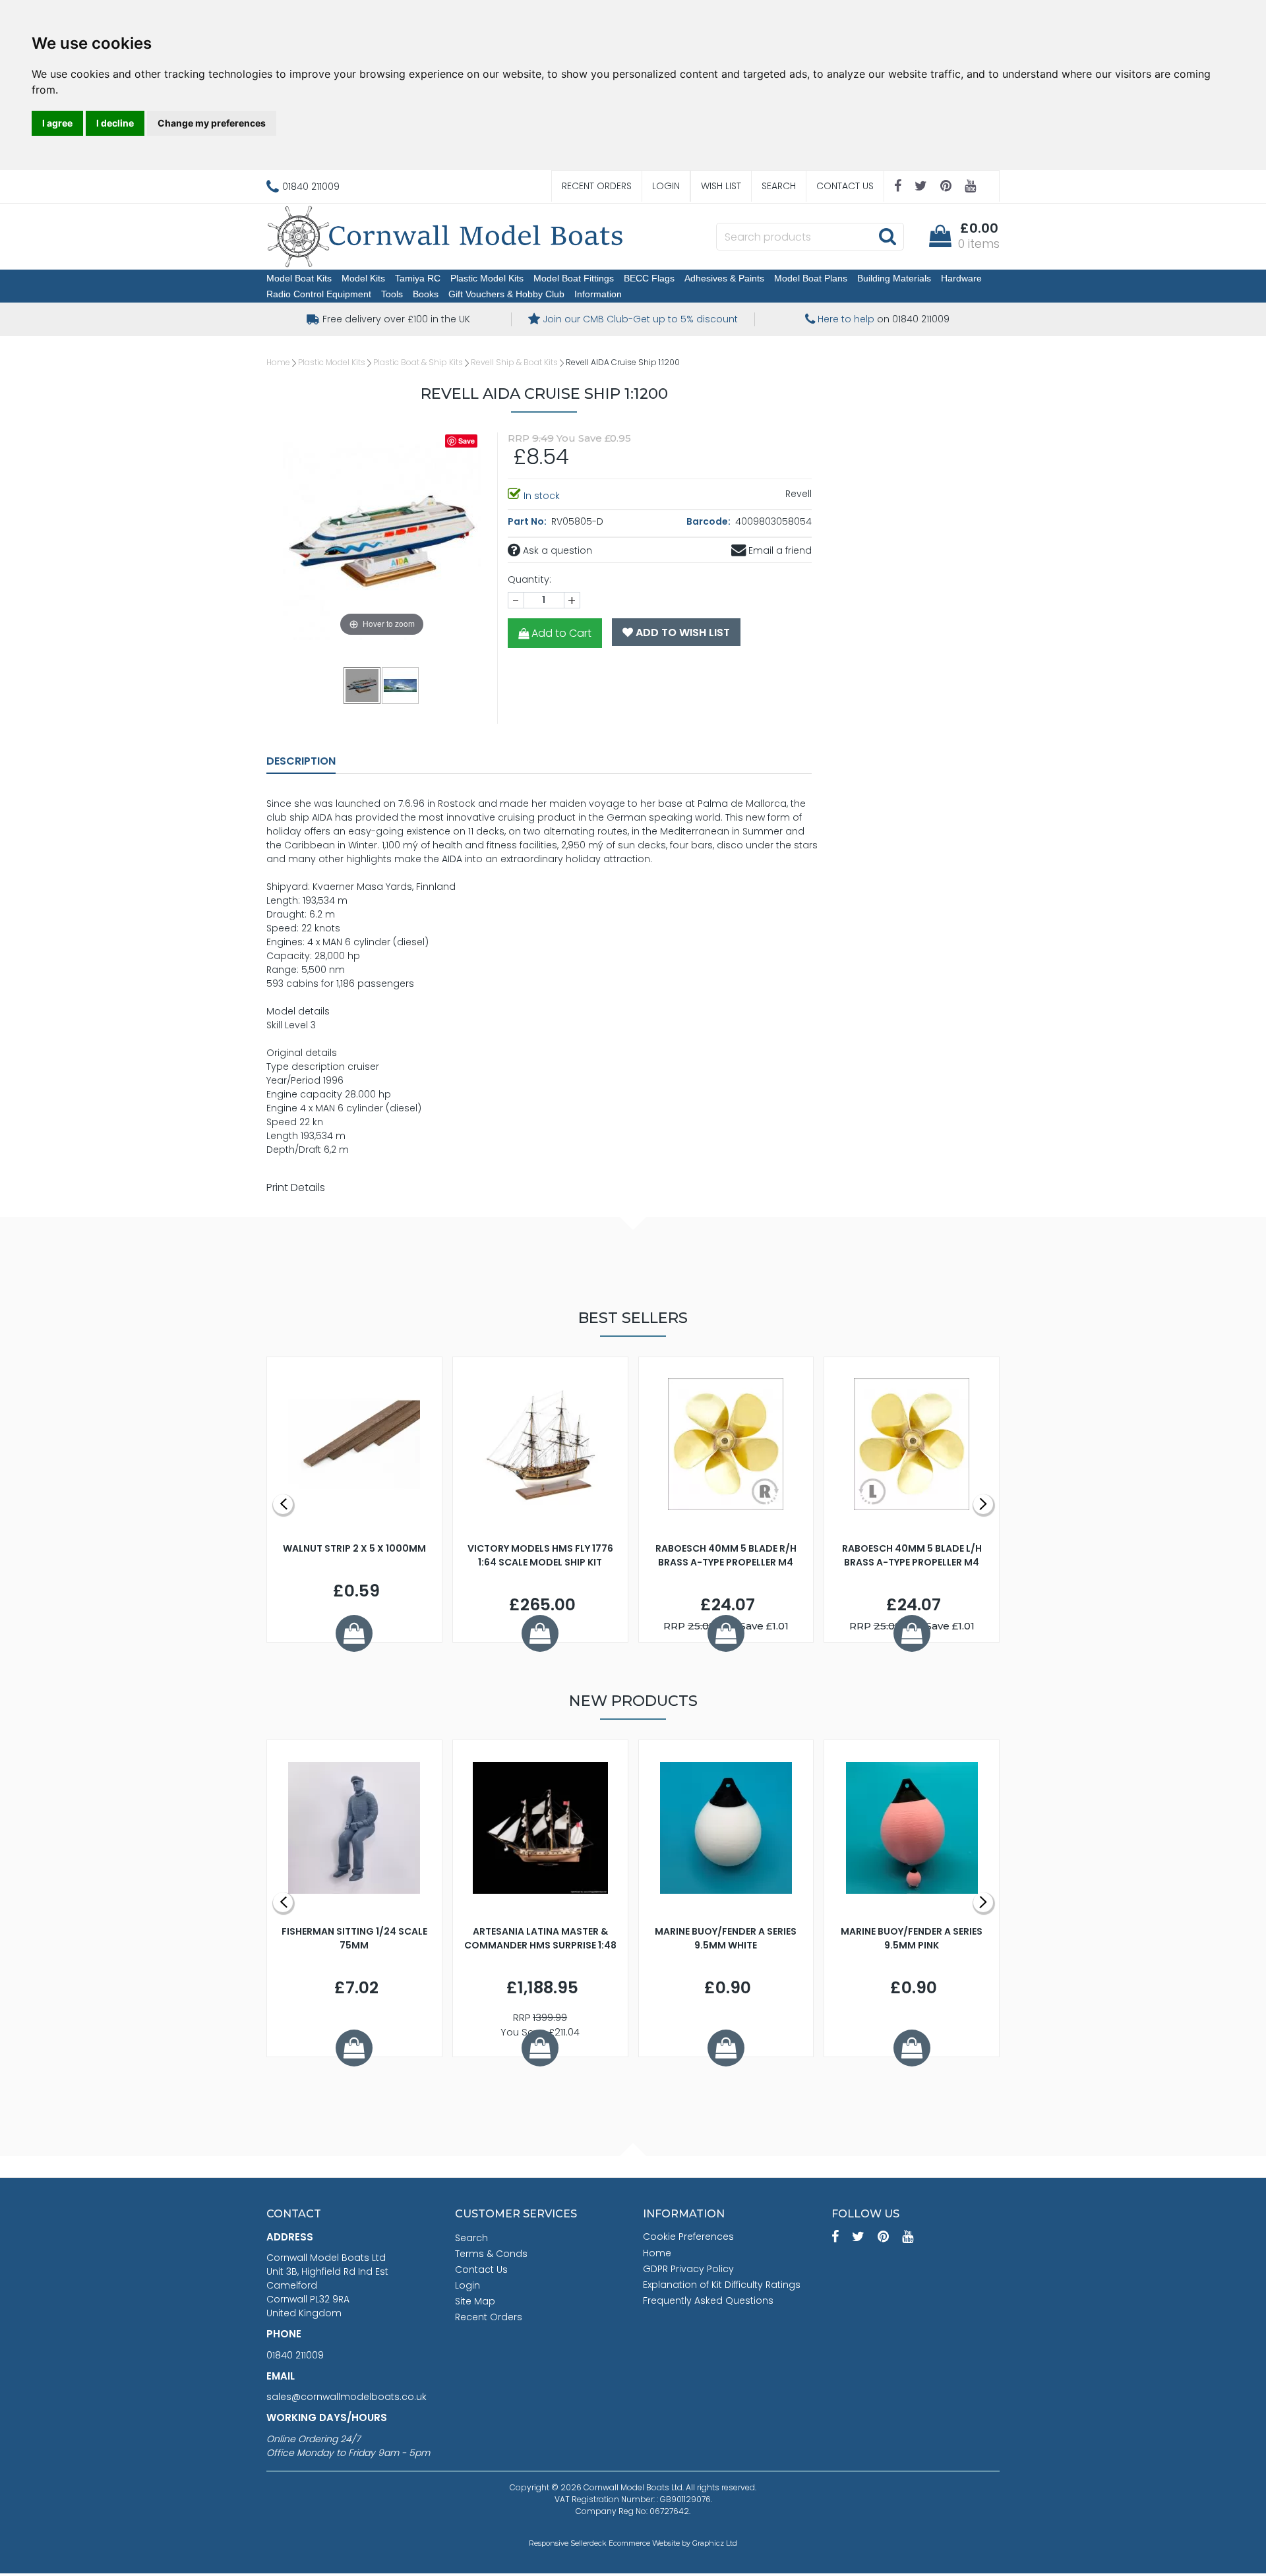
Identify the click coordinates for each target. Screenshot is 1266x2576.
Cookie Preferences (688, 2237)
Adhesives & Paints (724, 278)
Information (598, 294)
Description (301, 761)
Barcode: (709, 521)
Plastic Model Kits (487, 278)
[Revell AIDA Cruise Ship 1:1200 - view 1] (363, 685)
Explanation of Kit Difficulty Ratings (722, 2285)
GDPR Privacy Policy (688, 2269)
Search (779, 186)
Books (426, 294)
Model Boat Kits (299, 278)
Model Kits (363, 278)
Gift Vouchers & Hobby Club (506, 294)
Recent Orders (597, 186)
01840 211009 (295, 2355)
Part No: (528, 521)
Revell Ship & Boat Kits (514, 362)
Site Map (475, 2301)
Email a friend (779, 550)
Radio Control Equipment (319, 294)
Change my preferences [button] (212, 123)
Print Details (296, 1187)
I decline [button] (115, 123)
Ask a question (556, 550)
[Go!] (887, 236)
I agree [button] (57, 123)
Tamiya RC (418, 278)
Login (666, 186)
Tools (392, 294)
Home (278, 362)
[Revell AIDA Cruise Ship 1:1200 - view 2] (401, 685)
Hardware (961, 278)
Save (467, 441)
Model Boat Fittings (574, 278)
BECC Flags (649, 278)
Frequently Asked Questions (708, 2300)
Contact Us (845, 186)
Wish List (721, 186)
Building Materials (894, 278)
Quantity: (529, 579)
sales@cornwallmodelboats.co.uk (347, 2397)
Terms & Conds (491, 2254)
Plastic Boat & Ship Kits (418, 362)
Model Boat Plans (811, 278)
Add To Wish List (681, 632)
